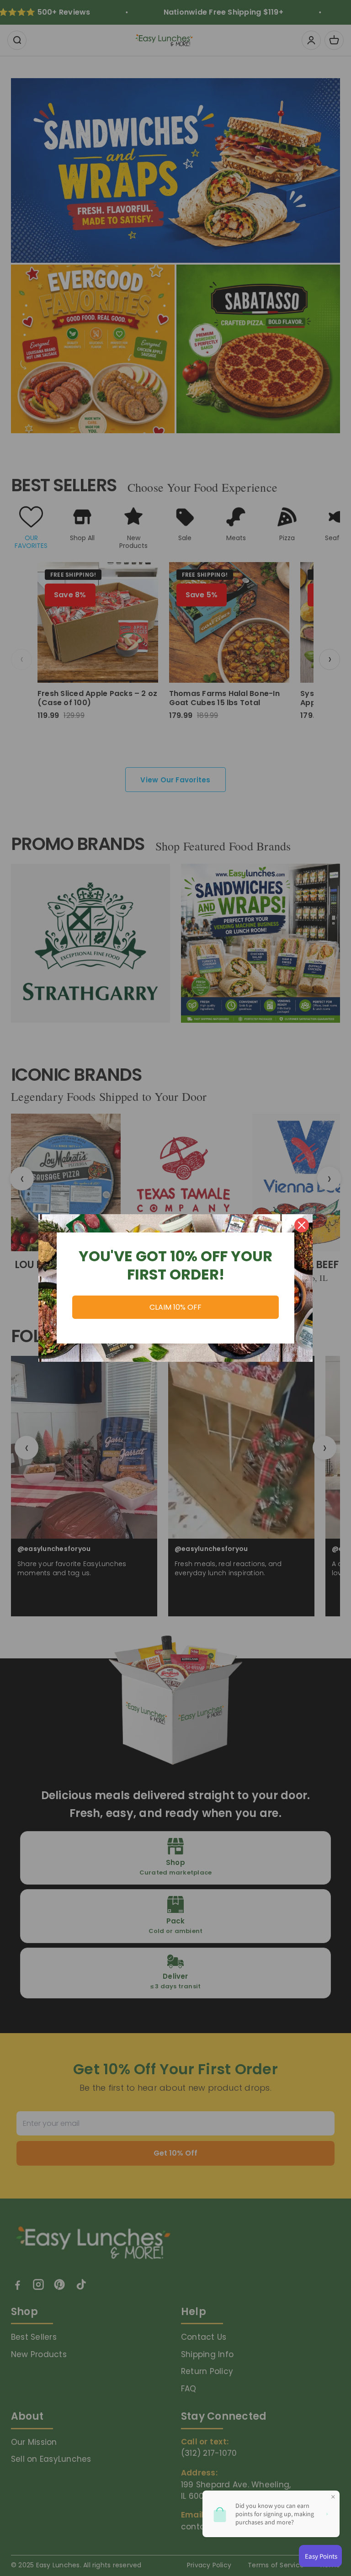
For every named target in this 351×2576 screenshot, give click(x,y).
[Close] (302, 1225)
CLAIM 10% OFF (175, 1307)
